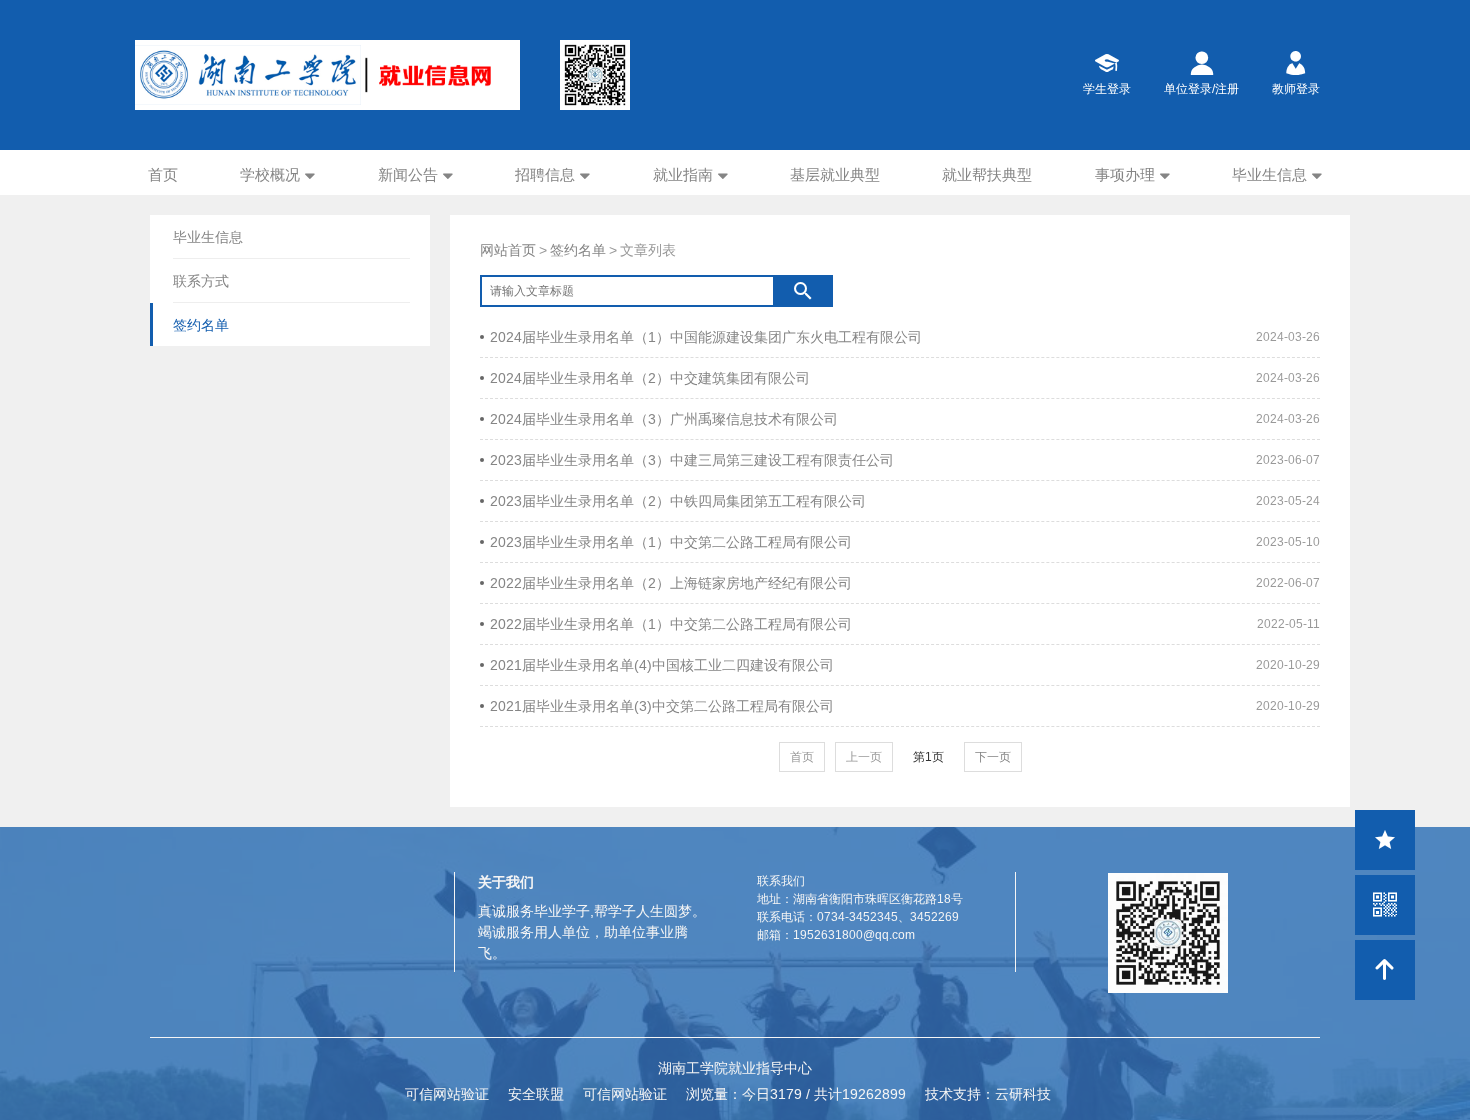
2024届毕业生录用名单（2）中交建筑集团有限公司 (650, 378)
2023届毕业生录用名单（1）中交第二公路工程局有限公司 (671, 542)
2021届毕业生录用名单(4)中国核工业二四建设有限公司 (662, 665)
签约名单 (578, 250)
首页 (163, 174)
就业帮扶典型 (987, 174)
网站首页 (508, 250)
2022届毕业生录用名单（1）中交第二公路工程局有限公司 (671, 624)
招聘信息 (545, 174)
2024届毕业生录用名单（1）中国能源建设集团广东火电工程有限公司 (706, 337)
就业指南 (683, 174)
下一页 (993, 757)
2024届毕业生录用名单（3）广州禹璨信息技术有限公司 (664, 419)
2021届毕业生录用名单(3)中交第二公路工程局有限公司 (662, 706)
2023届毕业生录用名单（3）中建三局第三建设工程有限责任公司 (692, 460)
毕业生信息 (1269, 174)
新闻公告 (408, 174)
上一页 (864, 757)
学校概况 (270, 174)
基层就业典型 (835, 174)
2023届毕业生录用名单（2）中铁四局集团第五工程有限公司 (678, 501)
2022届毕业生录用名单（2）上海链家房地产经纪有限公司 (671, 583)
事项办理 (1125, 174)
